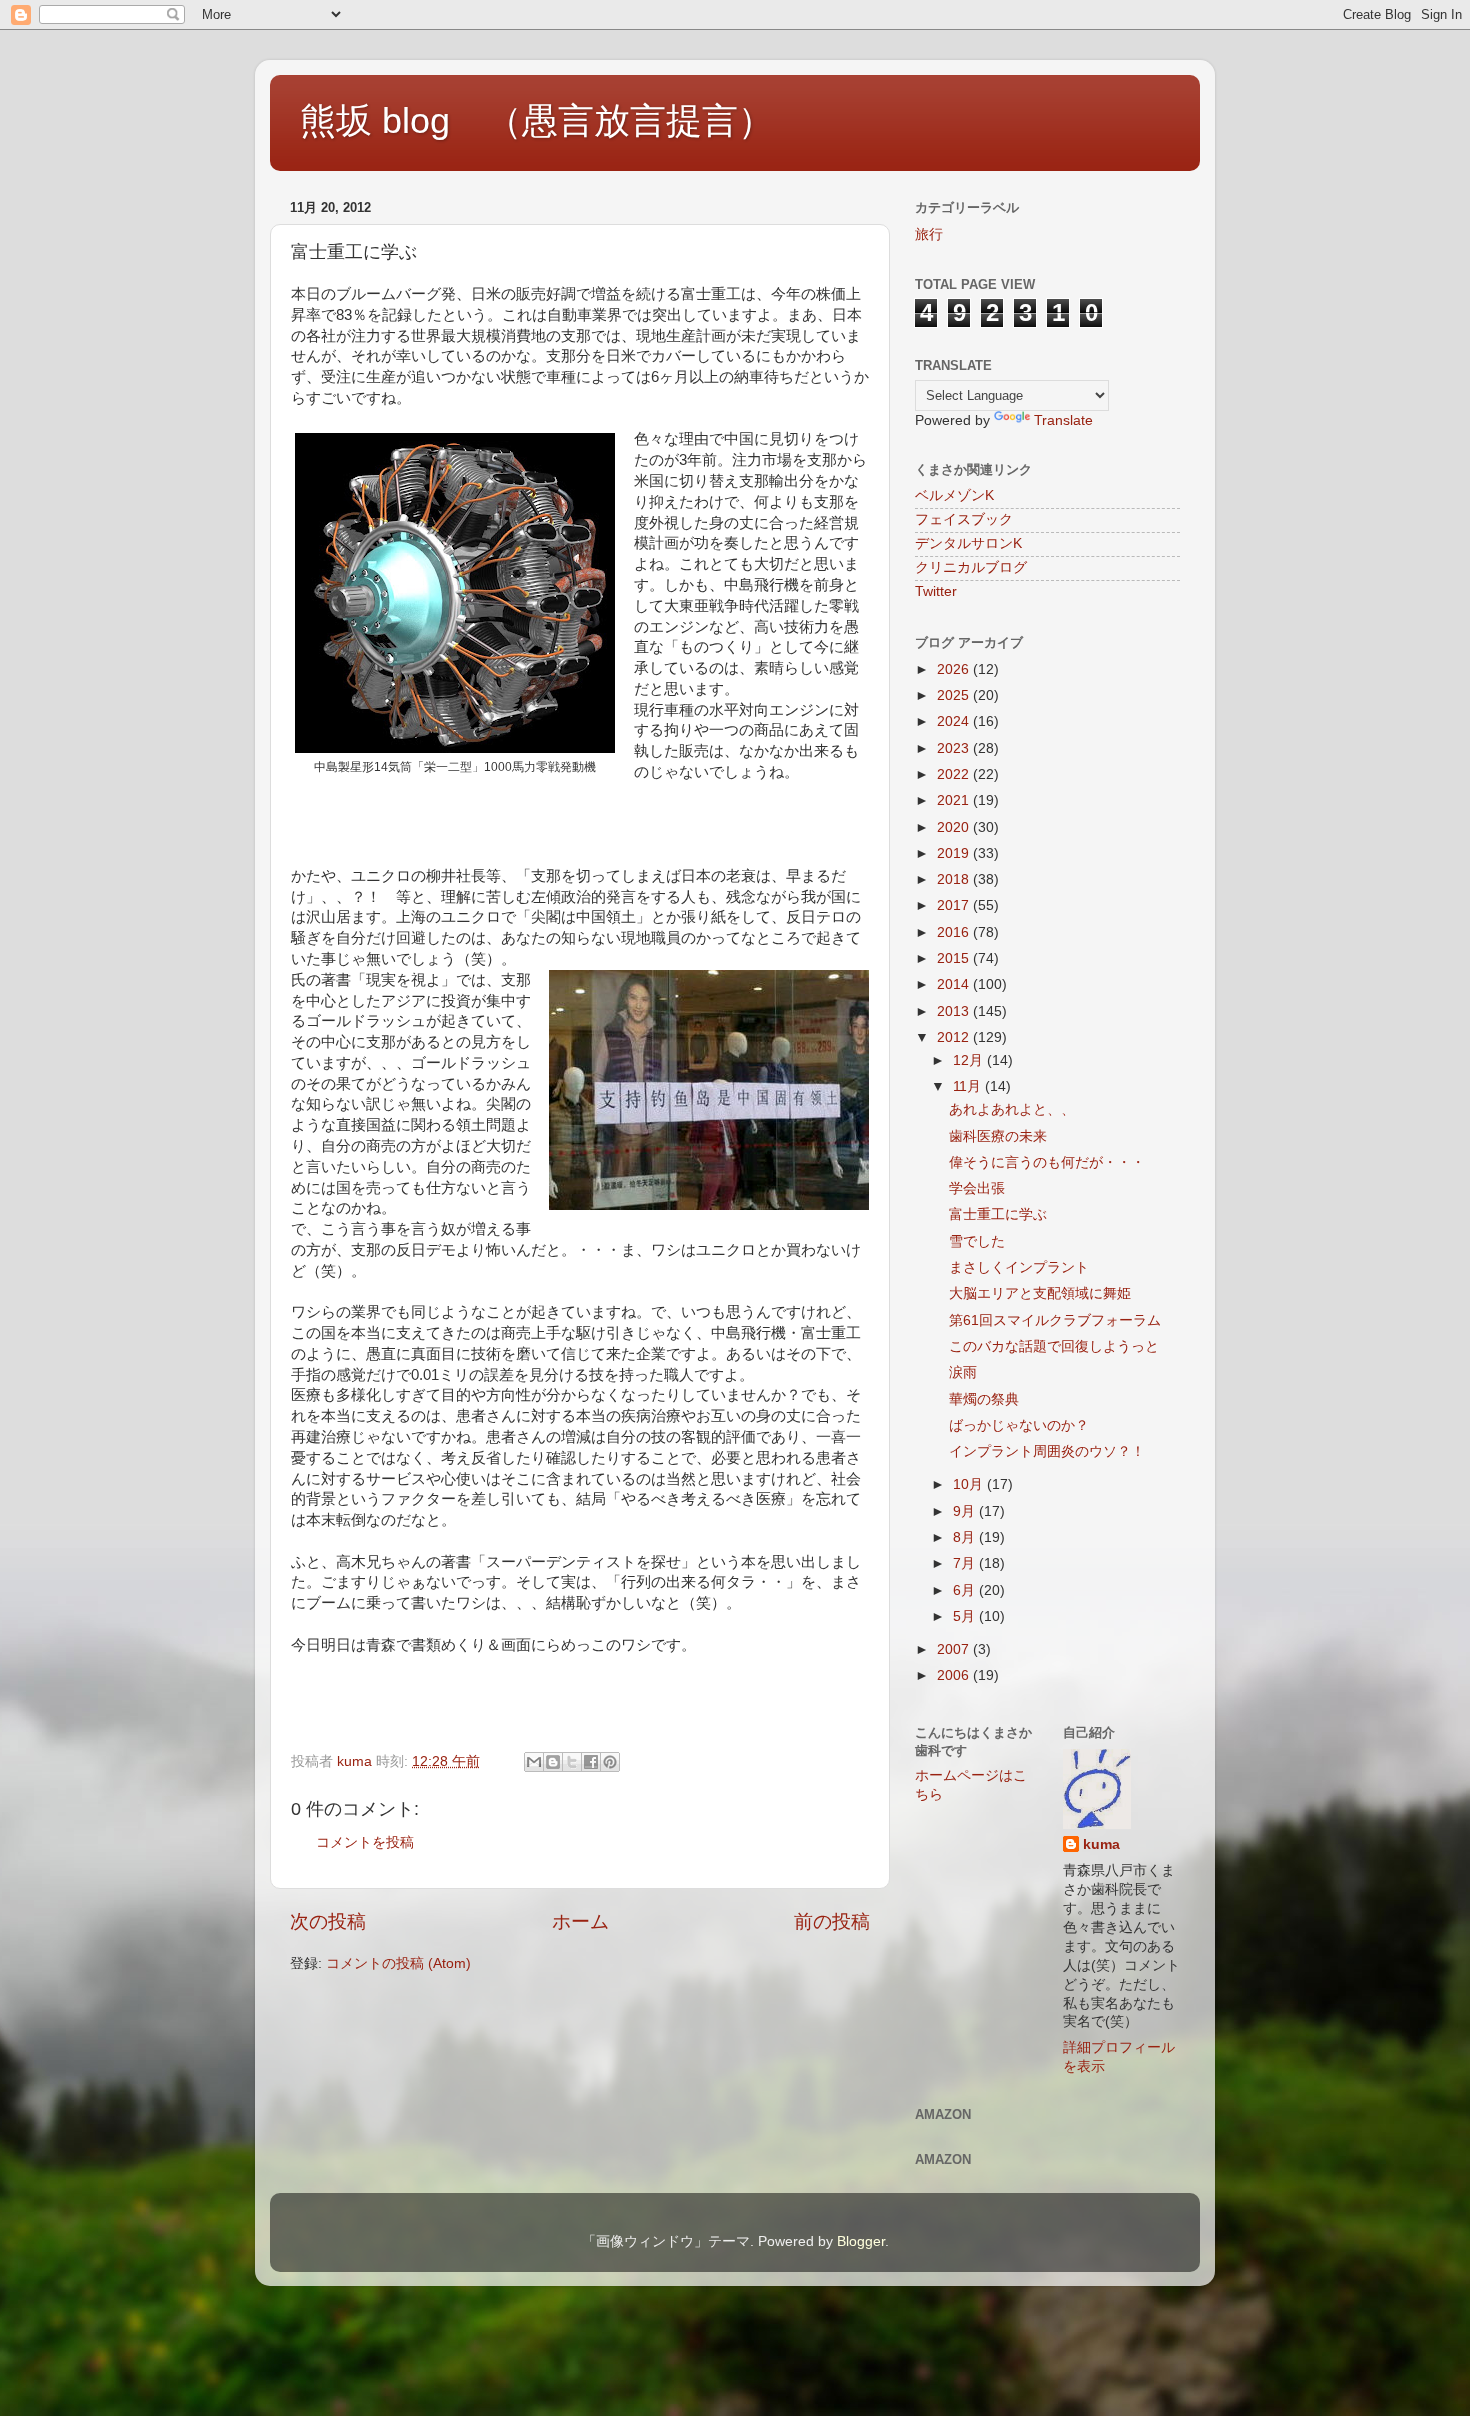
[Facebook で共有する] (591, 1762)
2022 (955, 774)
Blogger (861, 2241)
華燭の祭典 (984, 1399)
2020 (955, 827)
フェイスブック (964, 519)
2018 (955, 879)
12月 (970, 1060)
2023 (955, 748)
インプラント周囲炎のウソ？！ (1047, 1451)
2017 (955, 905)
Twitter (936, 591)
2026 (955, 669)
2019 (955, 853)
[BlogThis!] (553, 1762)
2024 (955, 721)
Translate (1063, 420)
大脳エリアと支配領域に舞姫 (1040, 1293)
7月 (966, 1563)
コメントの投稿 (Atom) (398, 1963)
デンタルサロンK (968, 543)
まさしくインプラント (1019, 1267)
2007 (955, 1649)
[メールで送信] (534, 1762)
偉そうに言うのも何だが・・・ (1047, 1162)
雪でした (977, 1241)
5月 (966, 1616)
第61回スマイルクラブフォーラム (1055, 1320)
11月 (969, 1086)
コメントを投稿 (365, 1842)
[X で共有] (572, 1762)
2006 (955, 1675)
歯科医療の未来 (998, 1136)
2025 (955, 695)
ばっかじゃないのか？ (1019, 1425)
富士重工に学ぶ (998, 1214)
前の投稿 (832, 1921)
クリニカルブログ (971, 567)
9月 (966, 1511)
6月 (966, 1590)
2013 (955, 1011)
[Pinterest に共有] (610, 1762)
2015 (955, 958)
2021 (955, 800)
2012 (955, 1037)
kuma (1101, 1844)
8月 (966, 1537)
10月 (970, 1484)
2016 (955, 932)
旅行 (929, 234)
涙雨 (963, 1372)
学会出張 (977, 1188)
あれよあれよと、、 (1012, 1109)
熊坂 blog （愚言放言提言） (537, 120)
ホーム (580, 1921)
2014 (955, 984)
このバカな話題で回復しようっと (1054, 1346)
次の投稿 (328, 1921)
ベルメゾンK (954, 495)
